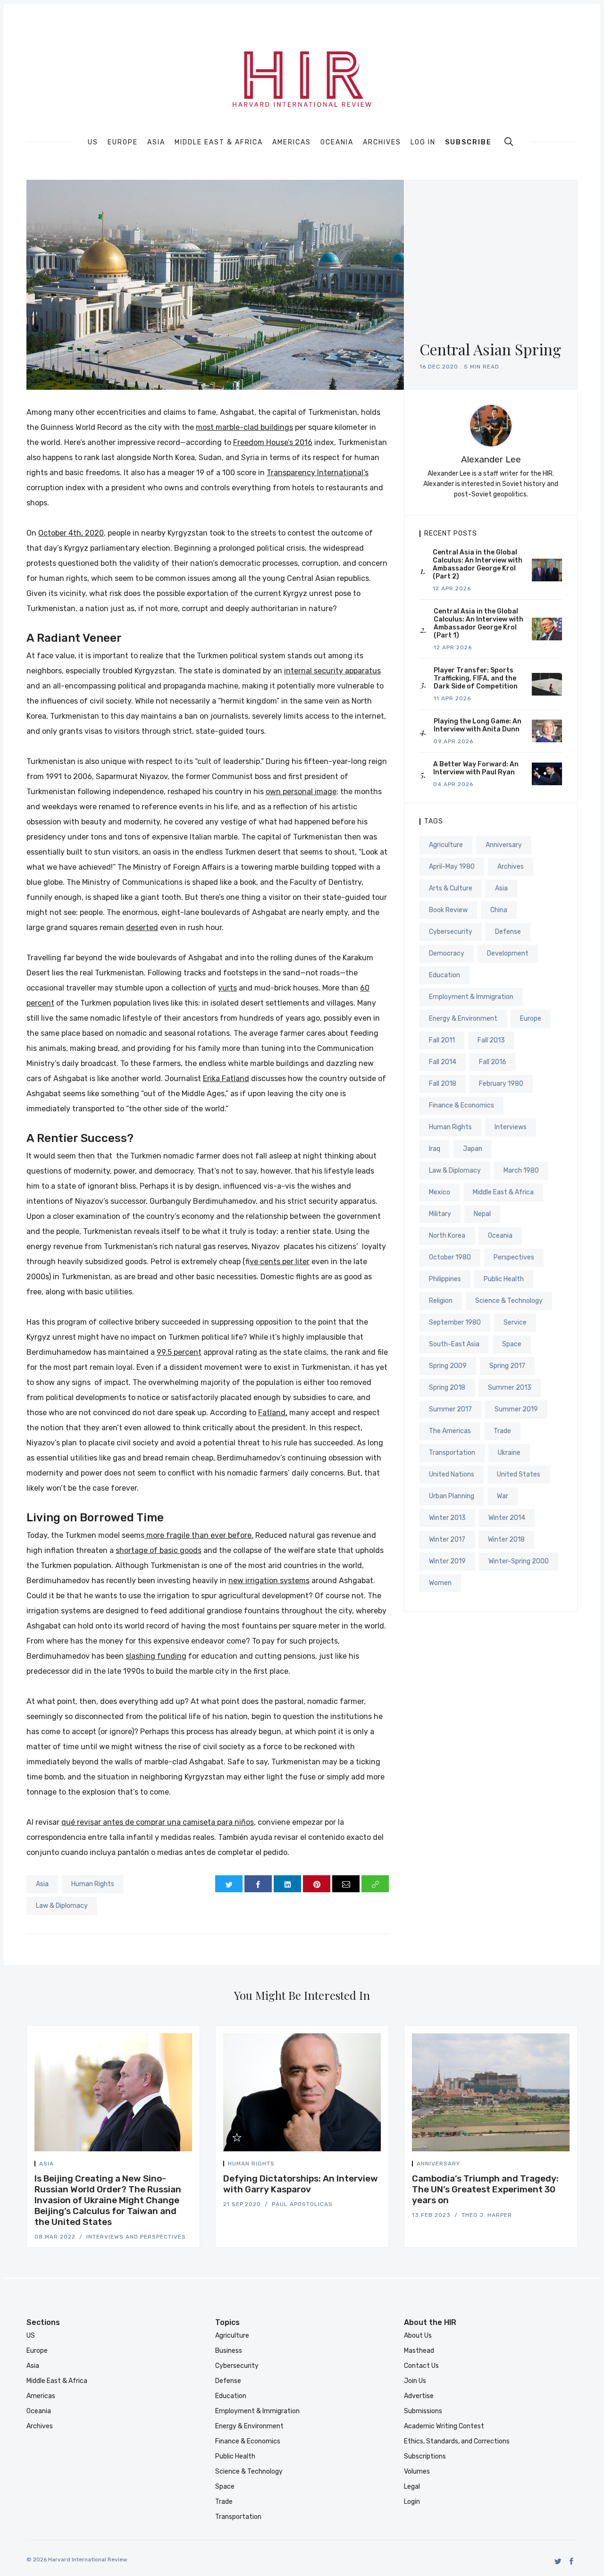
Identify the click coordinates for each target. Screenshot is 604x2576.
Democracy (447, 953)
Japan (473, 1149)
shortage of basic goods (159, 1550)
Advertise (419, 2396)
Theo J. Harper (487, 2215)
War (503, 1496)
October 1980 (450, 1257)
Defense (508, 932)
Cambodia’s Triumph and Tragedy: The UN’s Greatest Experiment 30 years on (485, 2189)
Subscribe (468, 142)
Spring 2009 (448, 1366)
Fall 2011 (442, 1040)
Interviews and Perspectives (136, 2237)
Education (445, 975)
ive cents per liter (280, 1262)
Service (515, 1322)
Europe (123, 143)
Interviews (511, 1127)
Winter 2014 (507, 1518)
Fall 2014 (443, 1062)
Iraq (435, 1149)
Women (440, 1583)
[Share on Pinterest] (317, 1884)
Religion (441, 1301)
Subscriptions (425, 2456)
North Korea (447, 1236)
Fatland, (273, 1413)
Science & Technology (509, 1301)
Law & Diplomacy (62, 1906)
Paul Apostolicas (302, 2204)
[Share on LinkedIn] (287, 1884)
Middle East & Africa (219, 143)
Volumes (417, 2471)
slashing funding (156, 1656)
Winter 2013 (447, 1518)
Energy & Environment (463, 1019)
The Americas (450, 1431)
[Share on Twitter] (229, 1884)
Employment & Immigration (471, 997)
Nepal (482, 1214)
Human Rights (93, 1884)
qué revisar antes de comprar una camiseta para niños (158, 1822)
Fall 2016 (493, 1062)
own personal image (301, 792)
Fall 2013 (491, 1040)
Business (229, 2351)
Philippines (445, 1279)
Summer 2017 (450, 1409)
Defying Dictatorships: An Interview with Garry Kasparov (301, 2184)
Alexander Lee (491, 459)
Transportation (452, 1453)
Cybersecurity (451, 932)
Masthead (419, 2351)
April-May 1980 (452, 867)
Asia (156, 143)
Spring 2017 (507, 1366)
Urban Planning (452, 1496)
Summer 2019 (516, 1409)
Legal (412, 2487)
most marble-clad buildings (244, 427)
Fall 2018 (443, 1084)
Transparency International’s (318, 473)
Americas (292, 143)
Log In (423, 142)
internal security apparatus (332, 671)
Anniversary (504, 845)
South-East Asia (454, 1344)
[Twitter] (558, 2561)
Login (412, 2502)
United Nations (452, 1474)
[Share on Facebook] (258, 1884)
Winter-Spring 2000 (519, 1561)
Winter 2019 (447, 1561)
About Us (418, 2336)
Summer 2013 (510, 1388)
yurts (227, 988)
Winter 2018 (506, 1540)
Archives (382, 143)
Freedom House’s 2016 (273, 442)
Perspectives (514, 1257)
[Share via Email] (346, 1884)
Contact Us (421, 2366)
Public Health (504, 1279)
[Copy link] (375, 1884)
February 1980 (501, 1084)
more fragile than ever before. (199, 1535)
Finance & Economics (461, 1105)
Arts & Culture (451, 888)
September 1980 (455, 1322)
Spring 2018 (447, 1388)
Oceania (337, 143)
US (93, 143)
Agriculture (446, 845)
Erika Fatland (226, 1078)
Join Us (415, 2381)
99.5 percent (179, 1352)
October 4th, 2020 (71, 533)
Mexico (440, 1192)
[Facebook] (572, 2561)
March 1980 (521, 1171)
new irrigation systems (269, 1581)
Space (512, 1344)
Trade (502, 1431)
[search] (509, 142)
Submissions (423, 2411)
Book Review (448, 910)
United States (519, 1474)
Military (440, 1214)
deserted (142, 927)
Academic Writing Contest (444, 2426)
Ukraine (509, 1453)
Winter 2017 (447, 1540)
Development (508, 953)
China (499, 910)
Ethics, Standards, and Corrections (457, 2441)
